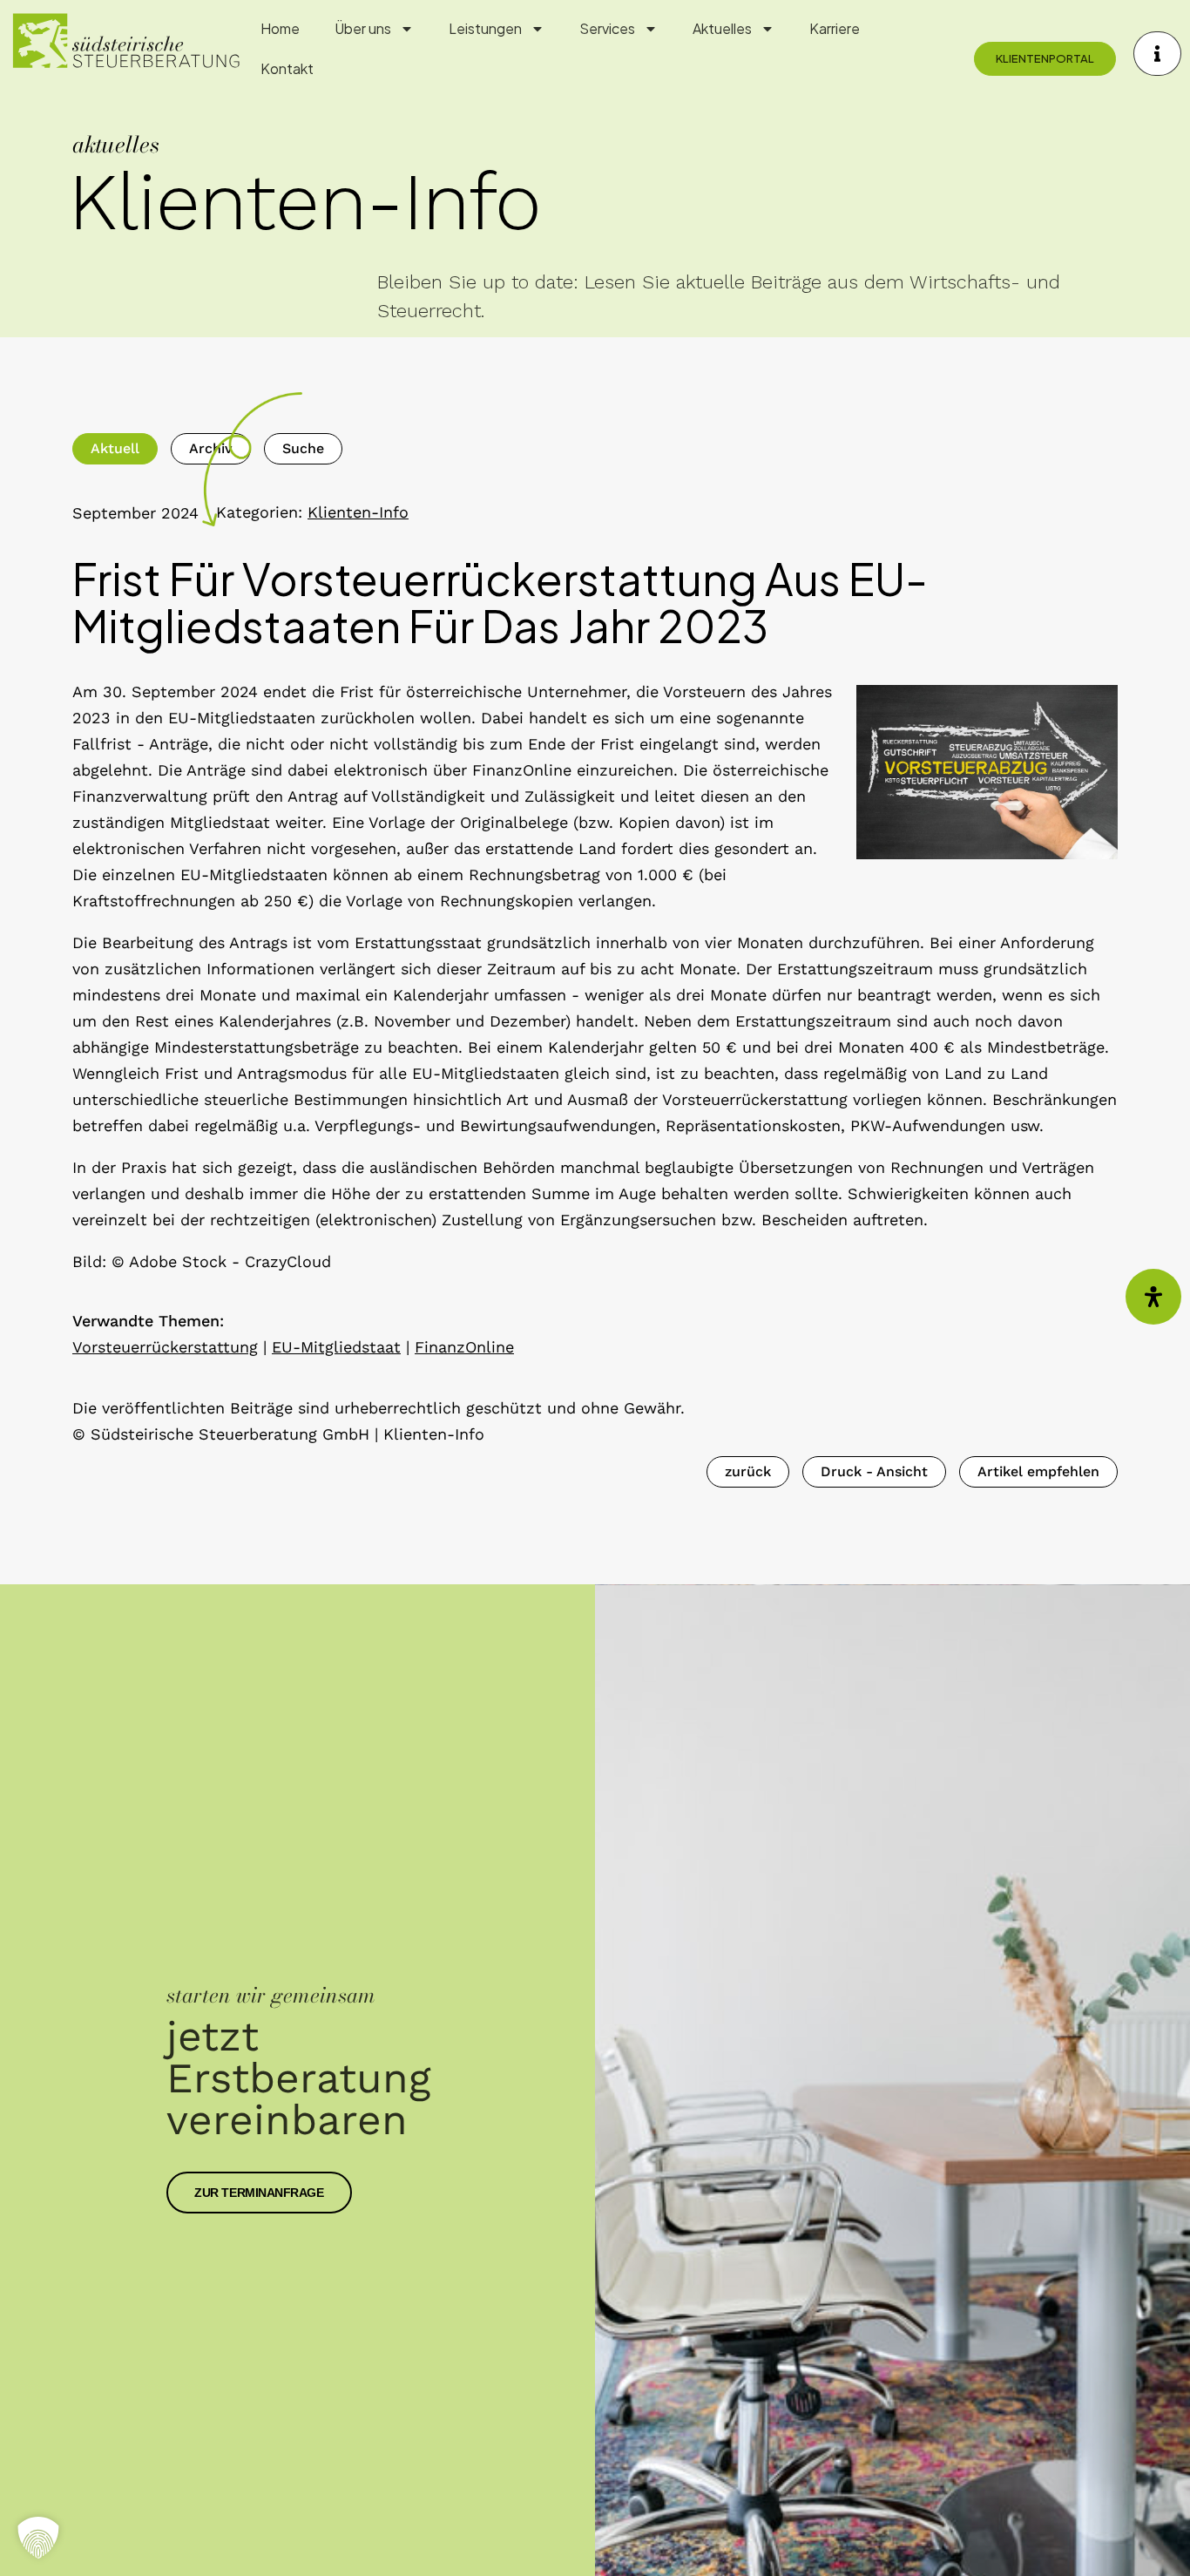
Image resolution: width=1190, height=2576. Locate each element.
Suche (303, 448)
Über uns (363, 28)
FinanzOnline (464, 1347)
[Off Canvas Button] (1157, 54)
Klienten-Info (358, 512)
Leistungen (485, 28)
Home (280, 28)
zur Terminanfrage (259, 2193)
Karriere (835, 28)
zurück (748, 1471)
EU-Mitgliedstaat (336, 1347)
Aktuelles (722, 28)
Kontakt (287, 68)
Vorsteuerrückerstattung (165, 1347)
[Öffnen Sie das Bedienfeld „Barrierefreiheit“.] (1153, 1297)
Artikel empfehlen (1038, 1471)
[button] (38, 2538)
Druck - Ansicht (874, 1471)
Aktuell (115, 448)
